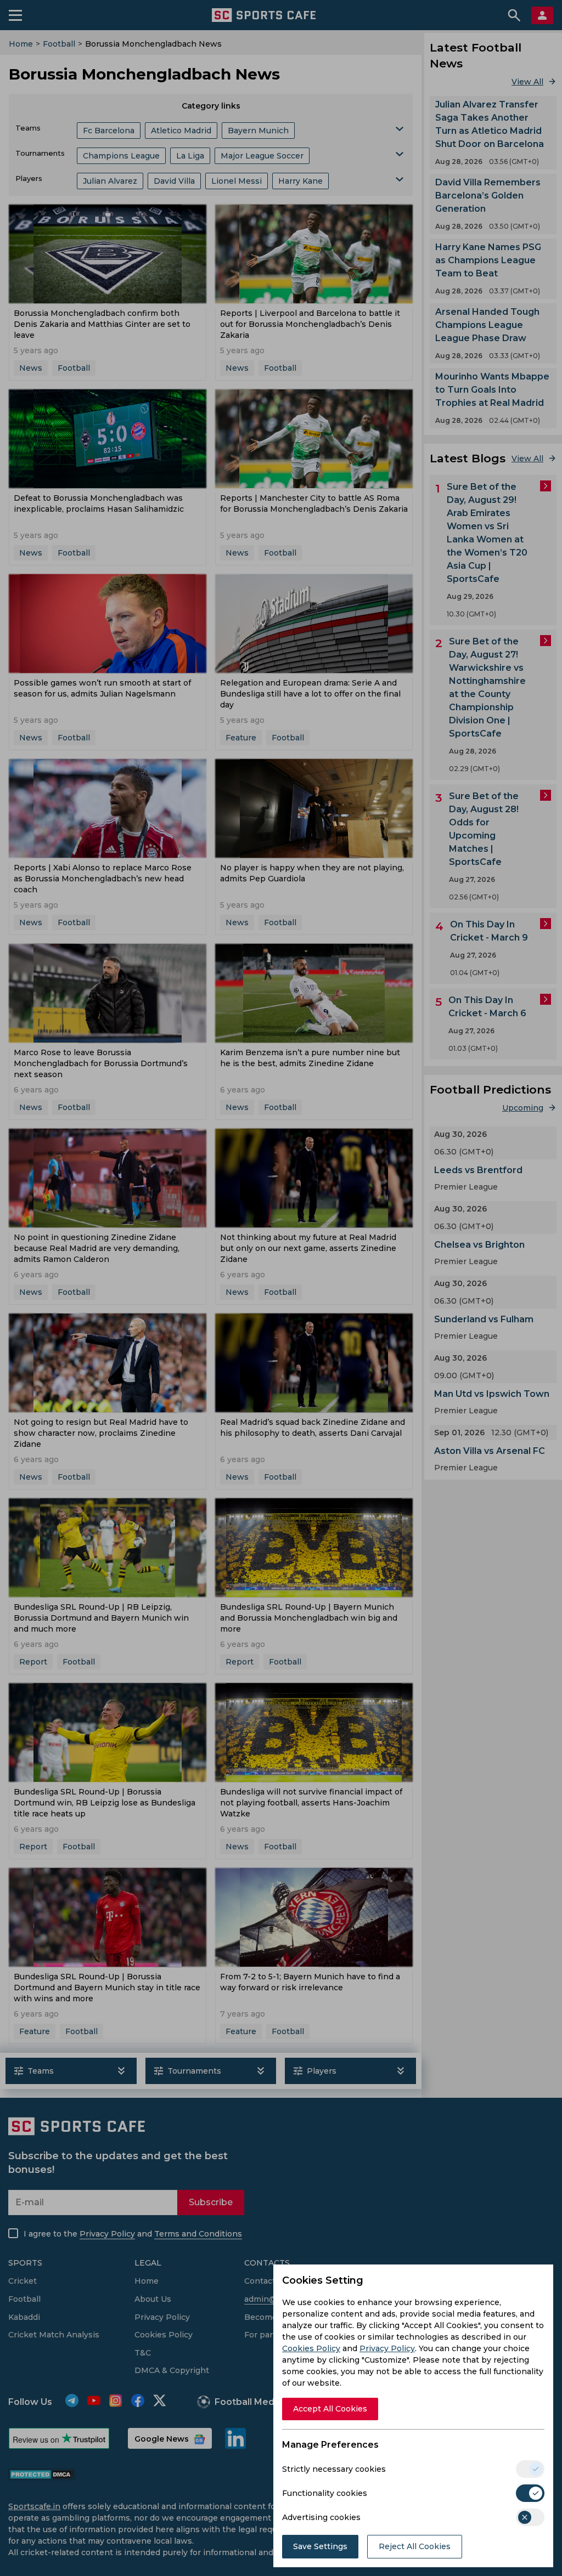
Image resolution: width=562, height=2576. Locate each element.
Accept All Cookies (330, 2409)
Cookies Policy (311, 2348)
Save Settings (320, 2546)
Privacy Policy (387, 2348)
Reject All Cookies (415, 2546)
